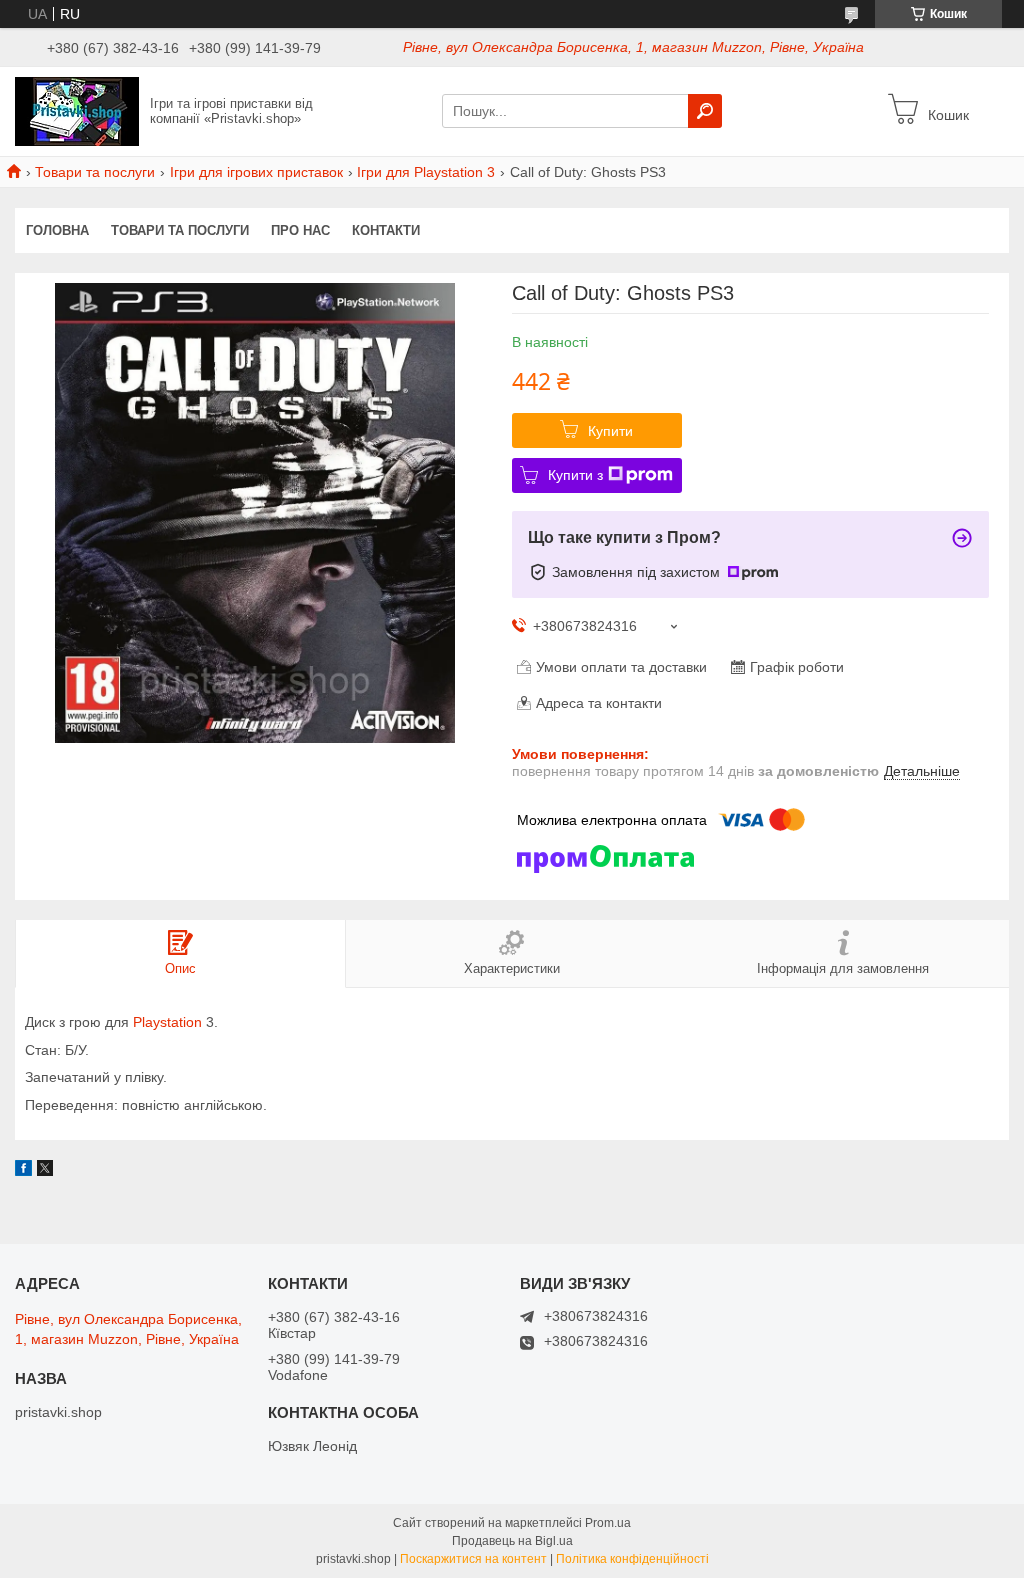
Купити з (575, 475)
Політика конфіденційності (632, 1559)
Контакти (386, 230)
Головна (57, 230)
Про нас (300, 230)
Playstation (167, 1022)
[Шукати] (705, 111)
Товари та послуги (95, 172)
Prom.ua (608, 1523)
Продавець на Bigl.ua (512, 1541)
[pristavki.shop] (77, 110)
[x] (45, 1171)
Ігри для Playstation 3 (426, 172)
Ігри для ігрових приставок (256, 172)
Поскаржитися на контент (473, 1559)
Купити (610, 431)
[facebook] (23, 1171)
